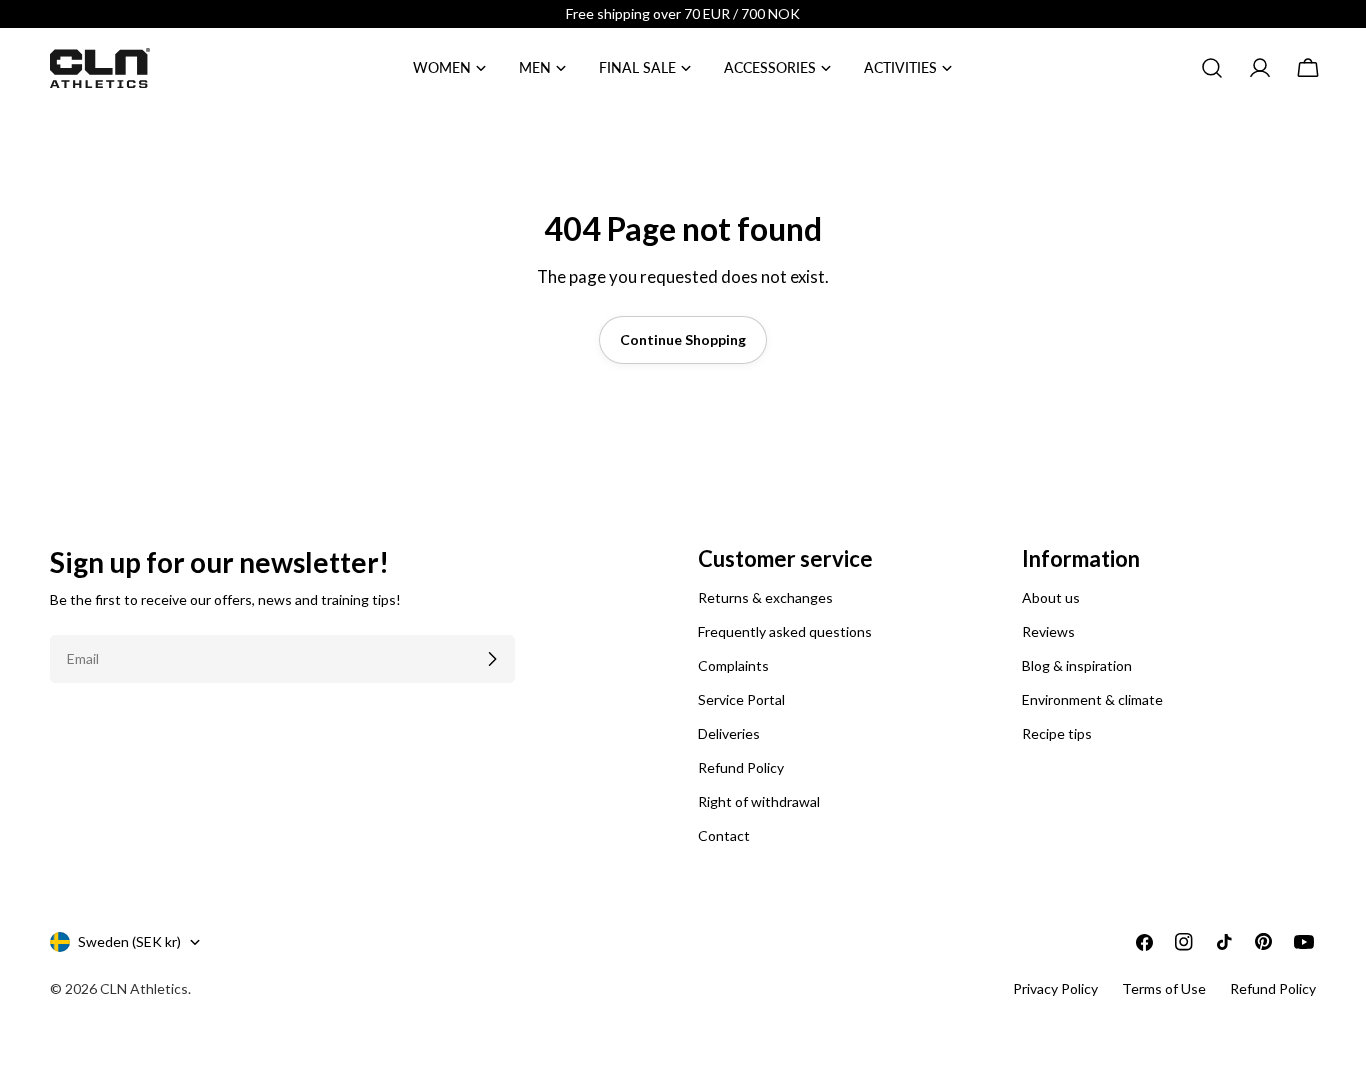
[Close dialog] (1047, 310)
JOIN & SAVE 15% (488, 659)
